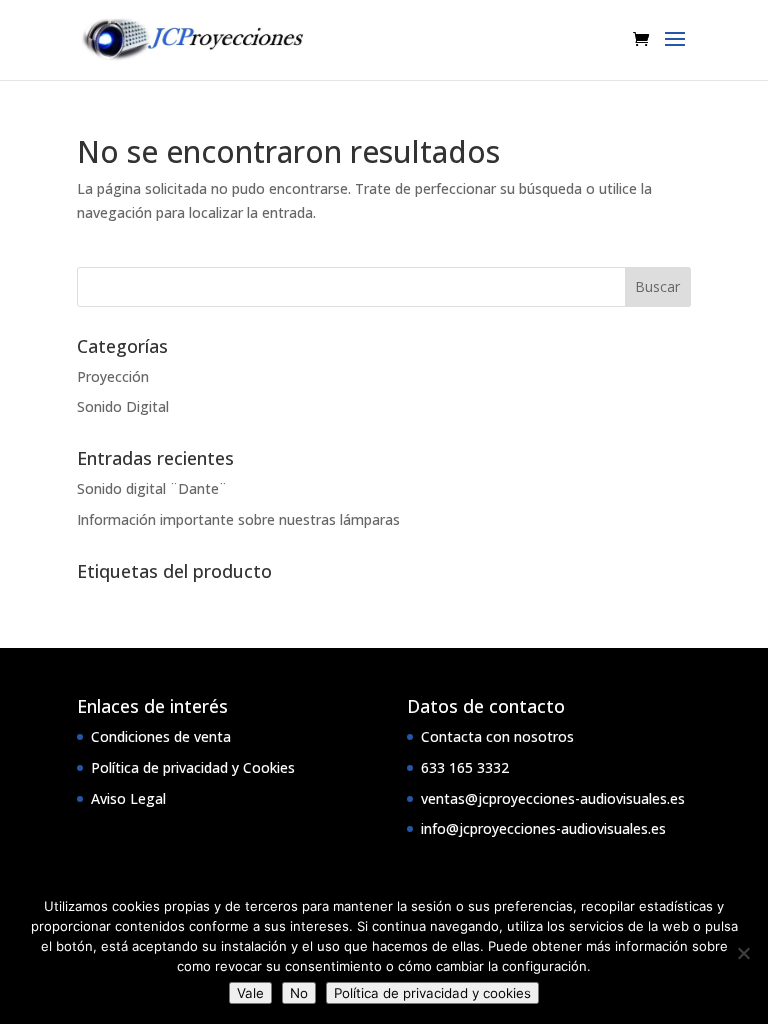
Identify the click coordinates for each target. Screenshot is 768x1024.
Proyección (113, 376)
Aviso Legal (128, 798)
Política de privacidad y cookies (432, 993)
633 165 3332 (465, 767)
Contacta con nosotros (497, 736)
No (299, 993)
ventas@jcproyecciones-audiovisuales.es (553, 798)
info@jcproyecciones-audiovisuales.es (543, 828)
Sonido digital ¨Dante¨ (152, 488)
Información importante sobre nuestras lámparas (238, 519)
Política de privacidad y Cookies (193, 767)
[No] (743, 953)
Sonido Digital (123, 406)
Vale (250, 993)
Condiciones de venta (161, 736)
